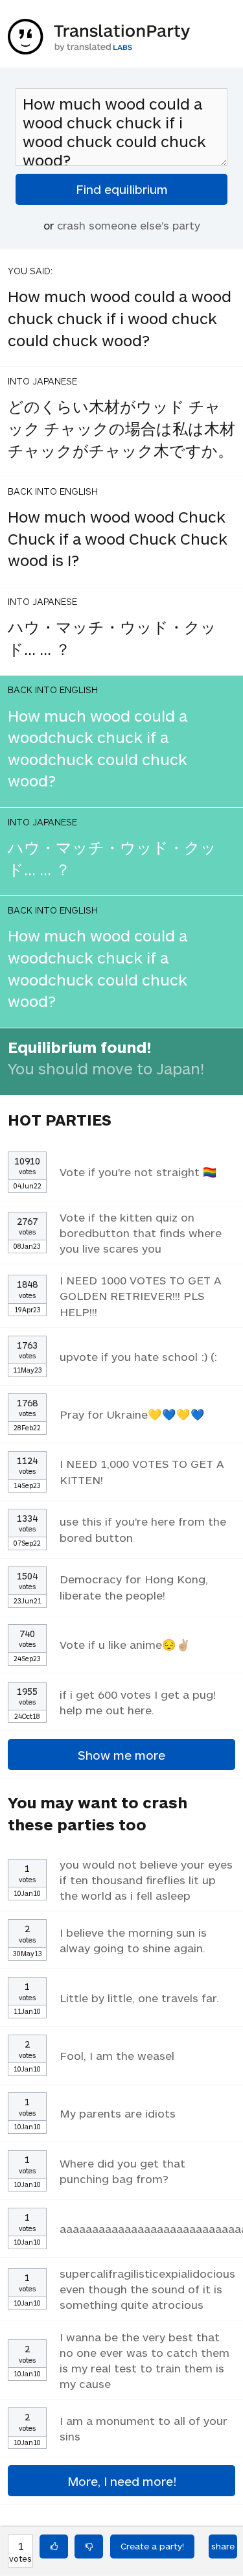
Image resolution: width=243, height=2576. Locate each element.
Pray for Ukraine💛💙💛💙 (132, 1414)
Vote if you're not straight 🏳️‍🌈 (138, 1172)
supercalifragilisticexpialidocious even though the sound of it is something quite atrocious (147, 2289)
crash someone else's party (129, 225)
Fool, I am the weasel (117, 2055)
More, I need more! (122, 2481)
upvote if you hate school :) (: (138, 1356)
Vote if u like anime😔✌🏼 (125, 1644)
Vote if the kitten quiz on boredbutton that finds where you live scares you (141, 1233)
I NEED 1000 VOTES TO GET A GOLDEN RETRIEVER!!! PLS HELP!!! (141, 1295)
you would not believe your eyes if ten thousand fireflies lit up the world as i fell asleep (146, 1880)
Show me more (121, 1755)
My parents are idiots (118, 2113)
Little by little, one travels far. (139, 1998)
